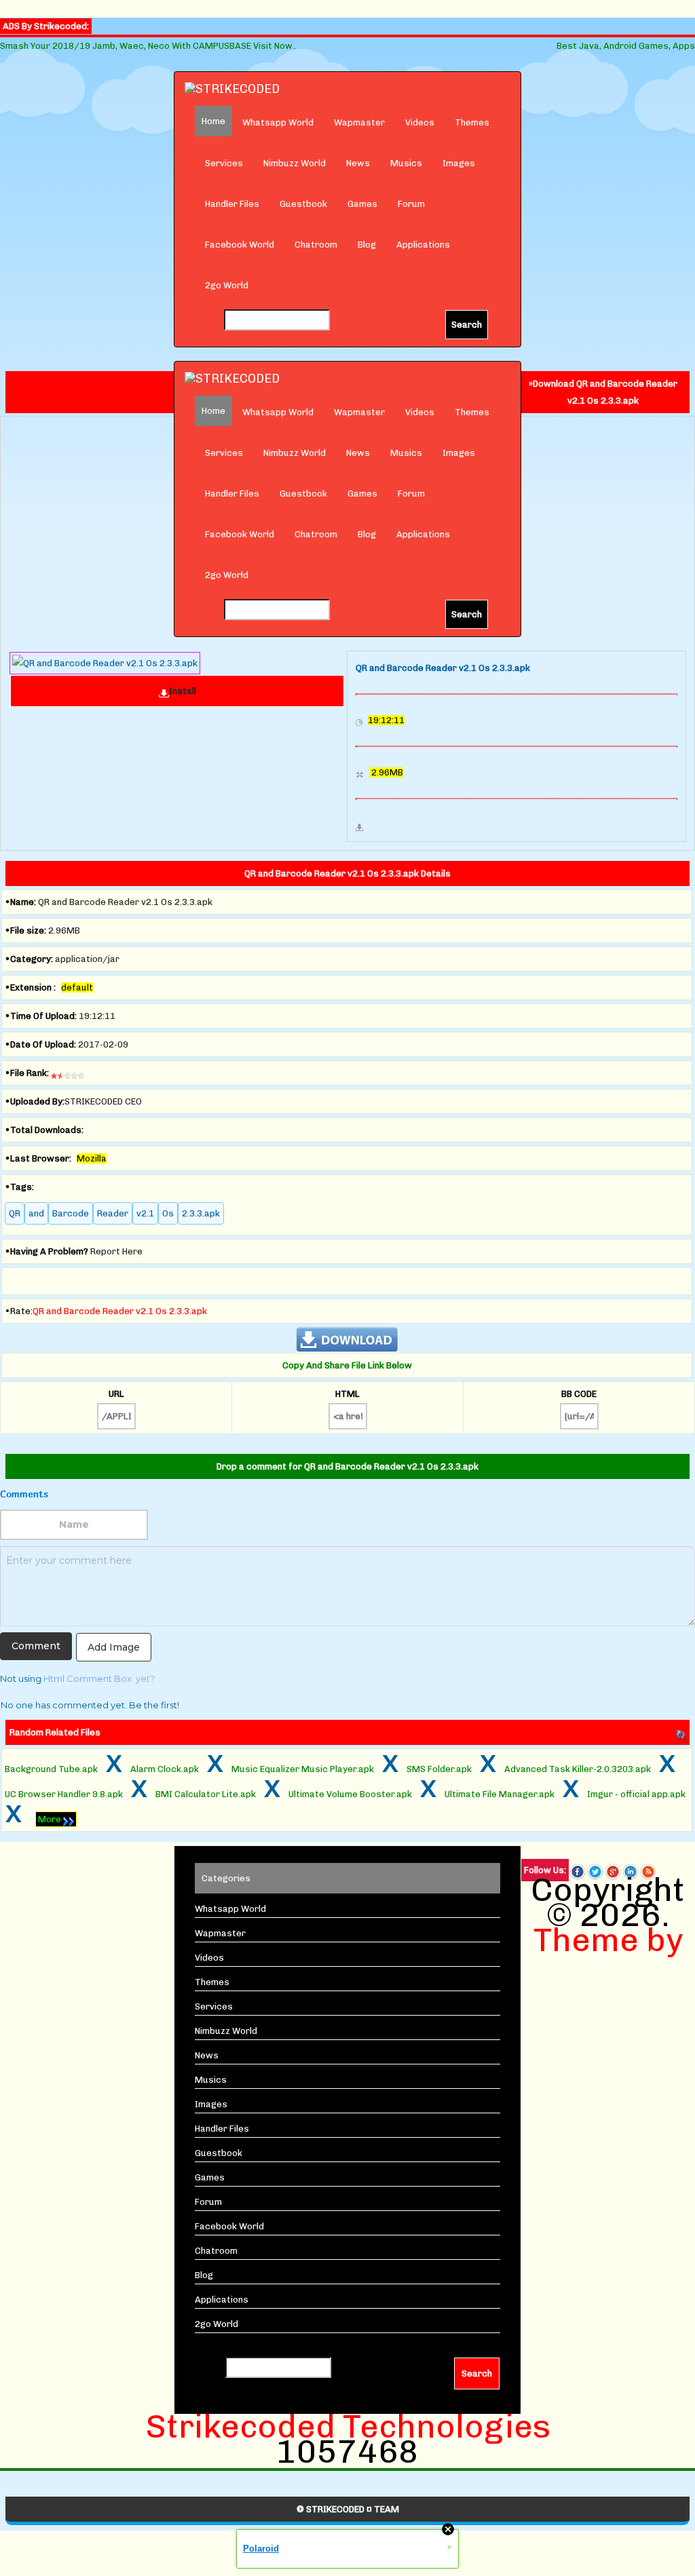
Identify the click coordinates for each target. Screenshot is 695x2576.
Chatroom (316, 245)
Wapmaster (359, 122)
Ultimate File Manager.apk (500, 1794)
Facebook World (240, 245)
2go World (227, 285)
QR (15, 1213)
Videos (420, 122)
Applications (423, 245)
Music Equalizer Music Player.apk (303, 1769)
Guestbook (303, 204)
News (358, 163)
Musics (406, 163)
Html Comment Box (88, 1678)
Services (224, 163)
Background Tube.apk (51, 1769)
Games (362, 204)
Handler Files (232, 204)
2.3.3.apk (201, 1213)
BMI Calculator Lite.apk (206, 1794)
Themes (472, 122)
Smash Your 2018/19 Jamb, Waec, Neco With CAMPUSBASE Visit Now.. (148, 46)
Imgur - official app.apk (636, 1794)
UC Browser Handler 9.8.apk (64, 1794)
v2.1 (145, 1213)
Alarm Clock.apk (165, 1769)
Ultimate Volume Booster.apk (350, 1794)
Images (459, 163)
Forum (411, 204)
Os (168, 1213)
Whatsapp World (278, 122)
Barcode (71, 1213)
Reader (113, 1213)
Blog (367, 245)
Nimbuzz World (295, 163)
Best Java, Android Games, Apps (626, 46)
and (36, 1213)
